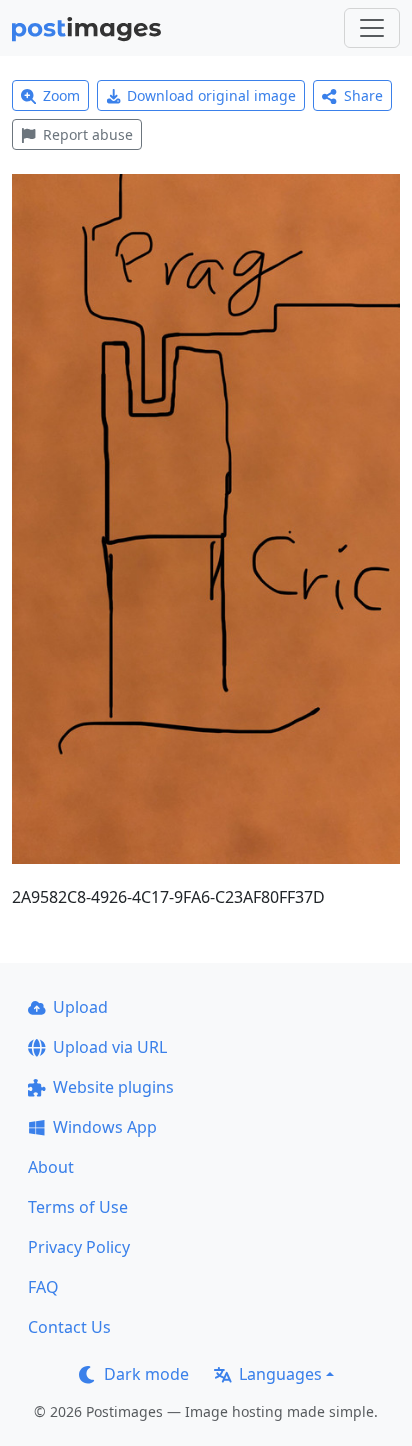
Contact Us (69, 1327)
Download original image (211, 95)
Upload (80, 1007)
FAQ (43, 1287)
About (51, 1167)
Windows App (105, 1127)
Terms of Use (78, 1207)
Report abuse (88, 134)
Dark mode (146, 1374)
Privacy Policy (79, 1247)
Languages (280, 1374)
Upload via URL (110, 1047)
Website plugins (113, 1087)
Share (363, 95)
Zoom (61, 95)
